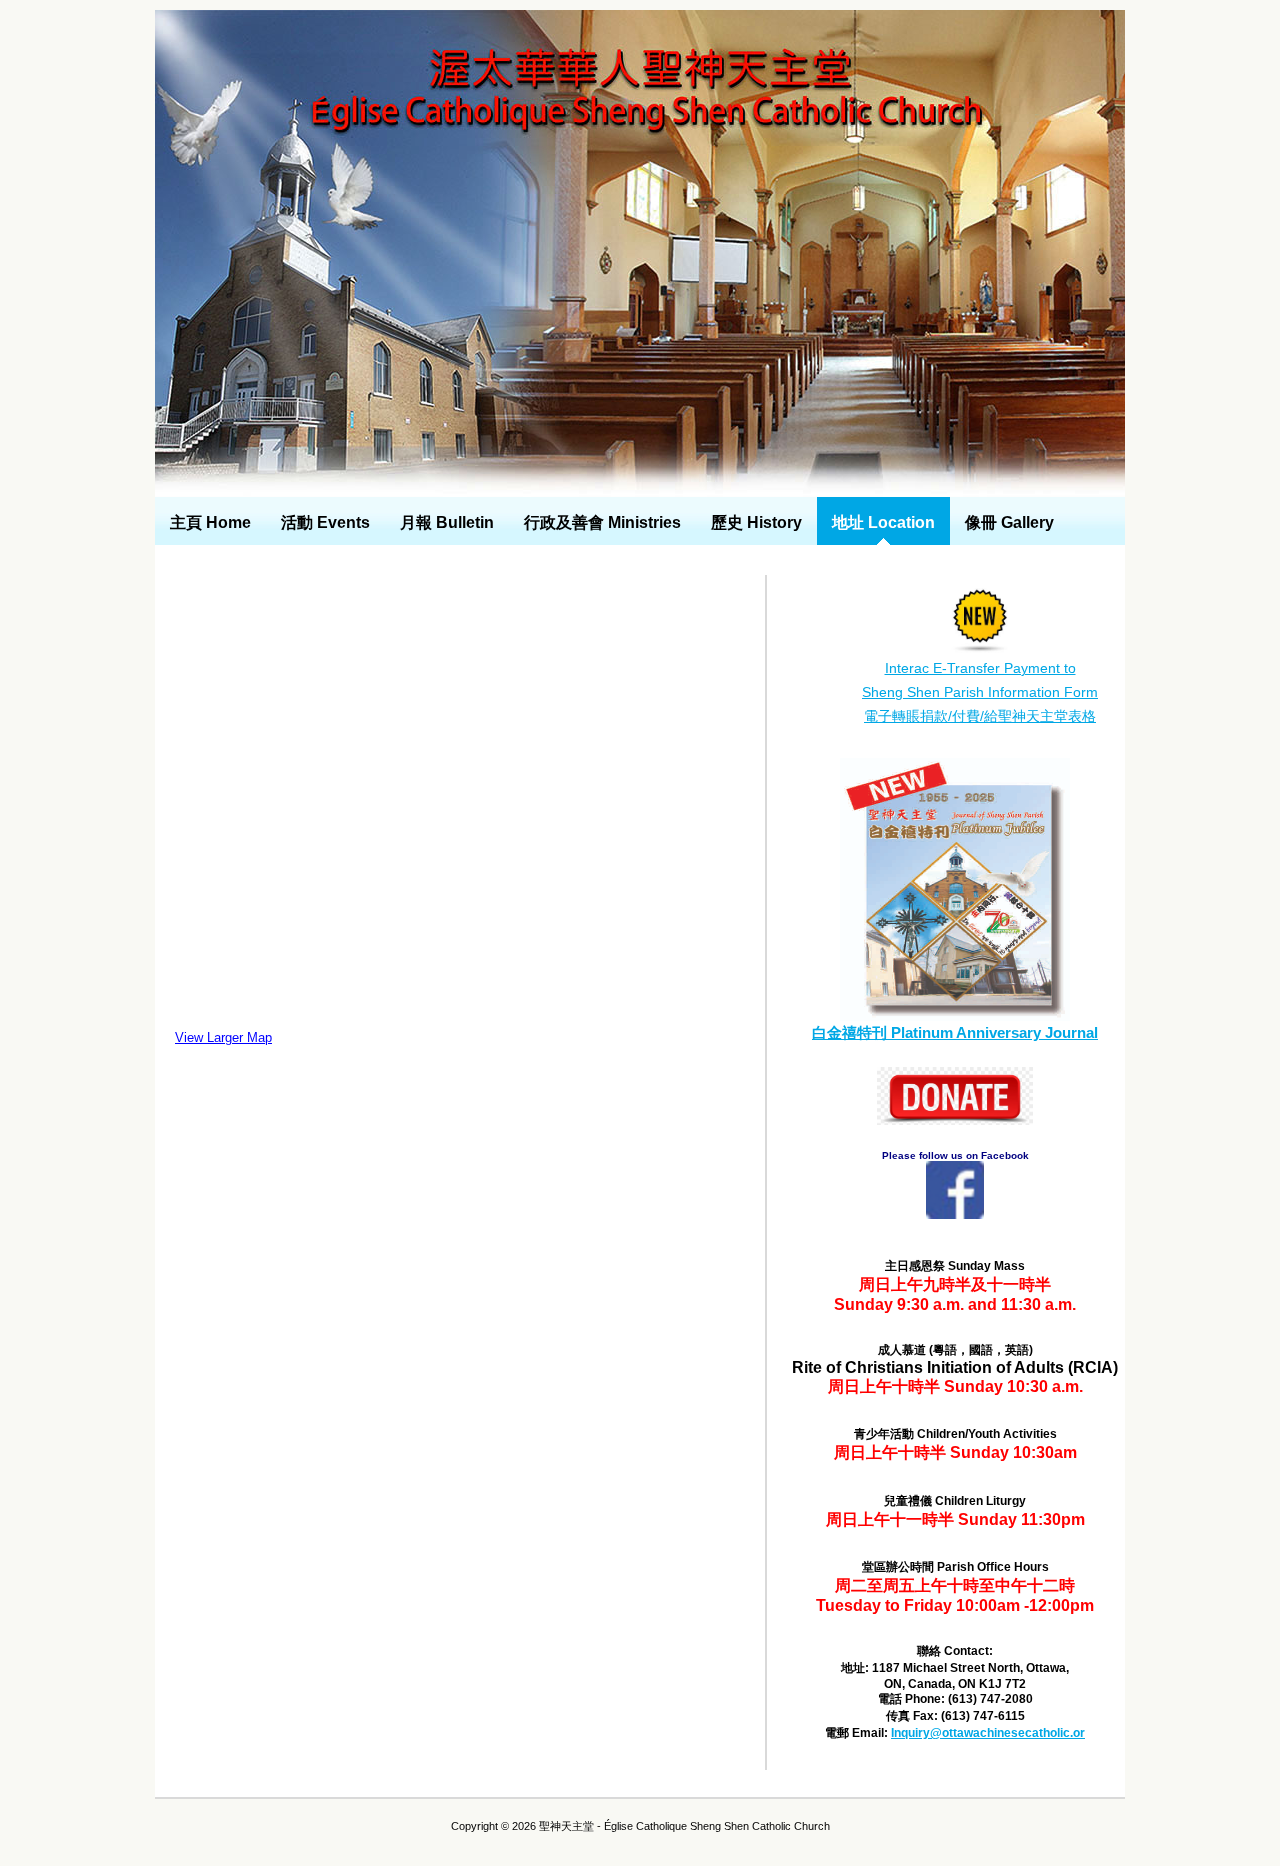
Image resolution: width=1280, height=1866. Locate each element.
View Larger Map (223, 1038)
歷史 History (756, 522)
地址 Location (883, 522)
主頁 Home (210, 522)
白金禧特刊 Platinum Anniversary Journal (955, 1032)
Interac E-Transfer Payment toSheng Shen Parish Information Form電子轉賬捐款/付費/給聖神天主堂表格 (980, 692)
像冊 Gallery (1009, 522)
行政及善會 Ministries (602, 522)
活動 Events (325, 522)
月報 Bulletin (447, 522)
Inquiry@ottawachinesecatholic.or (988, 1733)
